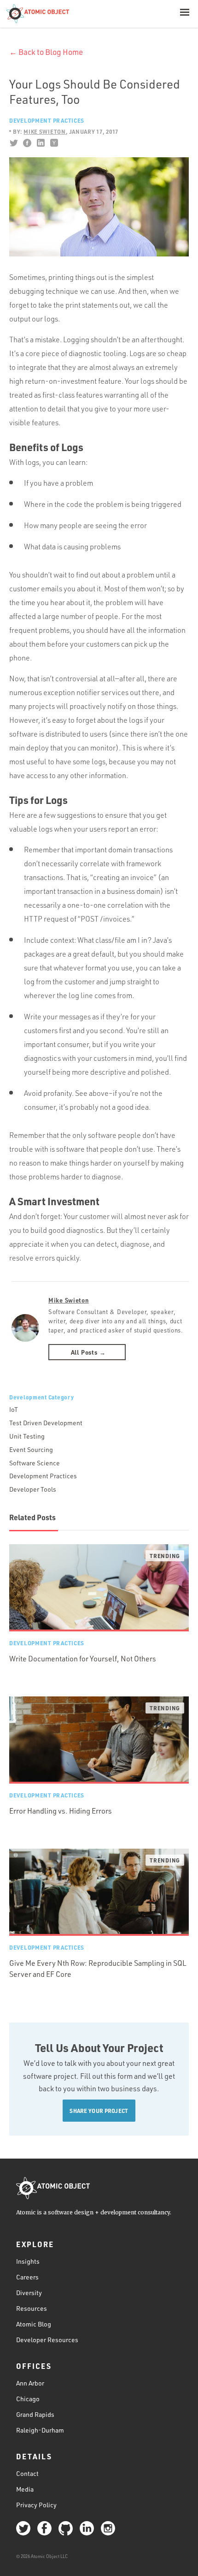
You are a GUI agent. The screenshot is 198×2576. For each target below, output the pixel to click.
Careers (27, 2277)
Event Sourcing (31, 1449)
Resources (32, 2308)
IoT (14, 1409)
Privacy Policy (36, 2505)
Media (25, 2489)
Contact (27, 2473)
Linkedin (40, 143)
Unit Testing (27, 1436)
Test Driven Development (46, 1423)
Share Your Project (99, 2111)
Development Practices (47, 120)
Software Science (35, 1463)
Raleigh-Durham (40, 2430)
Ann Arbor (30, 2383)
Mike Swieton (69, 1300)
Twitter (14, 143)
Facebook (27, 143)
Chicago (28, 2399)
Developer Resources (47, 2340)
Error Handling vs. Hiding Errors (61, 1811)
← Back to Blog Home (46, 52)
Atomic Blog (34, 2324)
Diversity (29, 2293)
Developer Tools (33, 1489)
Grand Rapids (35, 2414)
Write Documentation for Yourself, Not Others (83, 1659)
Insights (28, 2261)
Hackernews (54, 143)
